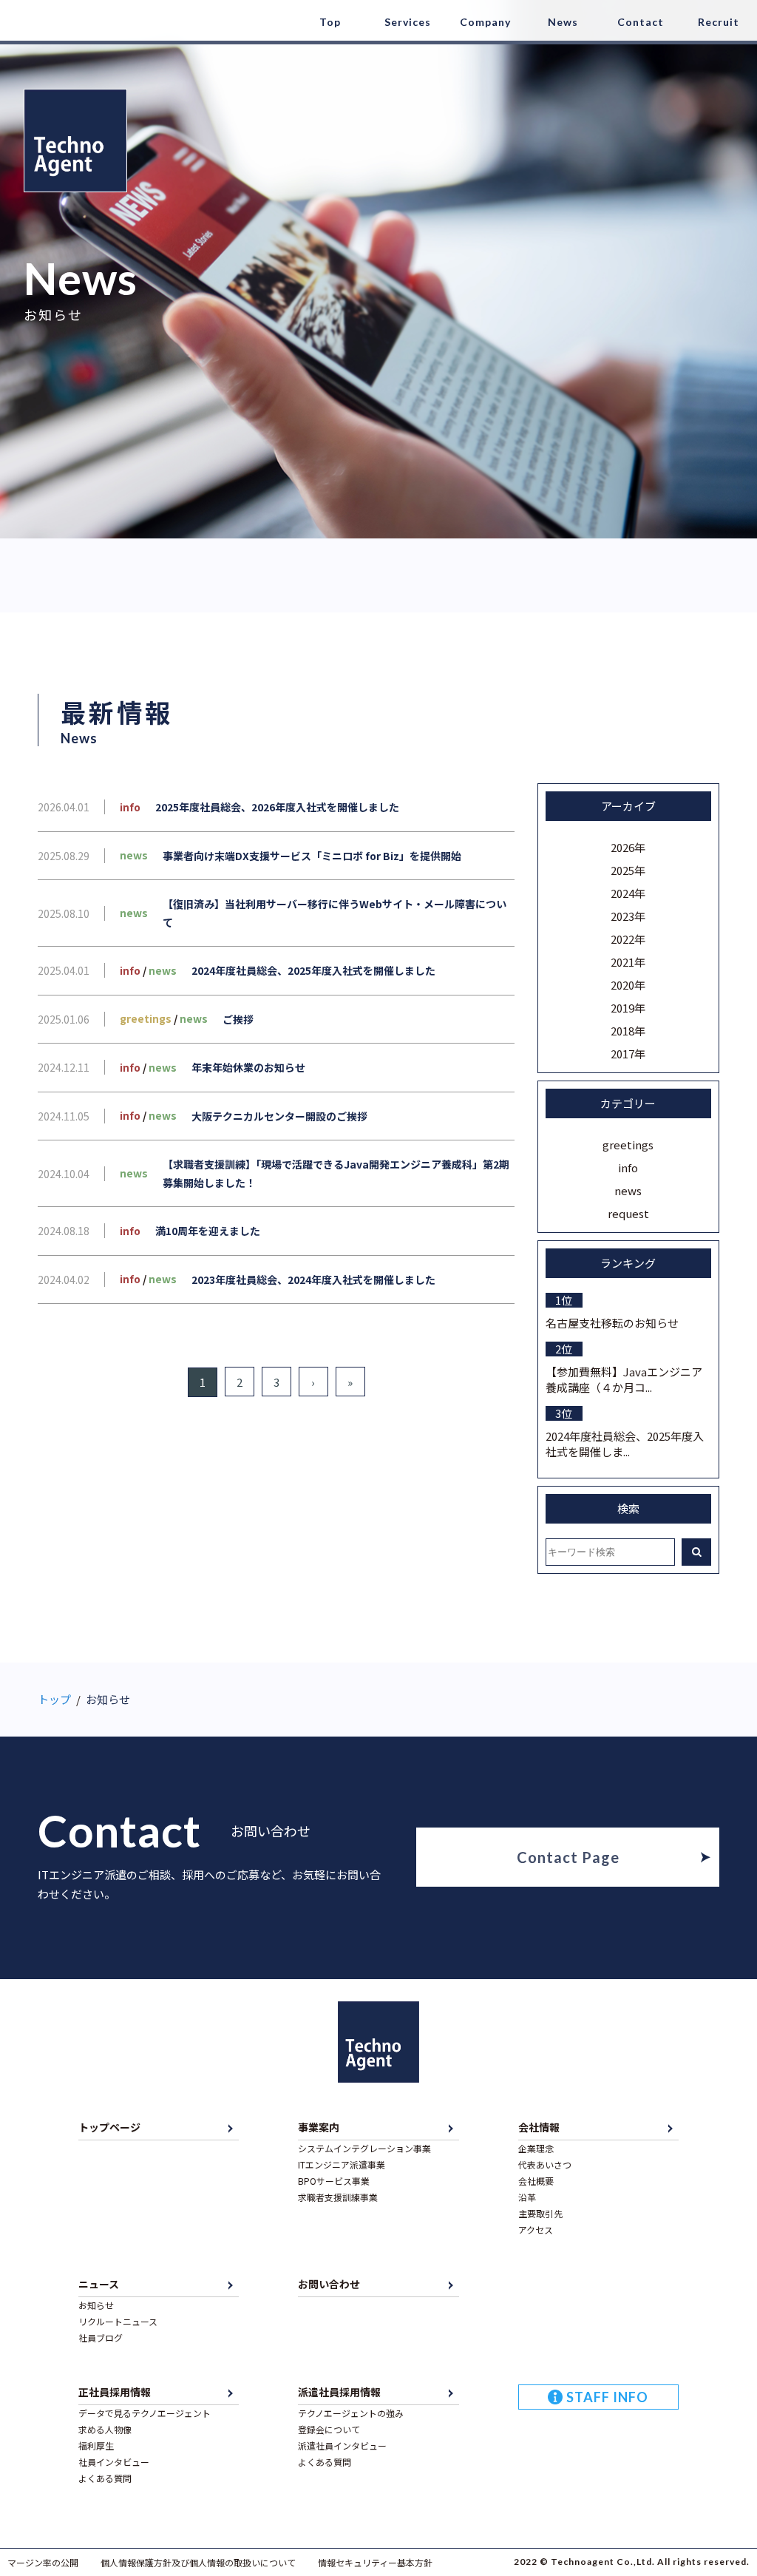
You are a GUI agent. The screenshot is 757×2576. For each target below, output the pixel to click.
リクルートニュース (118, 2321)
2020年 (628, 985)
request (628, 1213)
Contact (641, 22)
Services (408, 22)
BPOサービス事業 (334, 2181)
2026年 (628, 847)
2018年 (628, 1031)
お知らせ (96, 2305)
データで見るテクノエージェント (145, 2413)
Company (485, 22)
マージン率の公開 (43, 2562)
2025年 (628, 870)
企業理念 (536, 2148)
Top (330, 22)
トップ (54, 1699)
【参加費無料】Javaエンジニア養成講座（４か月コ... (624, 1379)
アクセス (536, 2230)
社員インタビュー (114, 2462)
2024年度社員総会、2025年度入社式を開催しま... (625, 1444)
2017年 (628, 1054)
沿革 (527, 2197)
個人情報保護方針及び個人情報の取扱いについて (198, 2562)
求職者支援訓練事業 (338, 2197)
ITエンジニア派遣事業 (342, 2164)
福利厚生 (96, 2445)
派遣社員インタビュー (342, 2445)
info (628, 1167)
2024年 (628, 893)
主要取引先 (540, 2213)
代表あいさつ (545, 2164)
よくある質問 (105, 2478)
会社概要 (536, 2181)
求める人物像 (105, 2429)
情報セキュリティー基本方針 (375, 2562)
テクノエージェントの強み (351, 2413)
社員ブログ (101, 2337)
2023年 (628, 916)
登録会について (329, 2429)
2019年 (628, 1008)
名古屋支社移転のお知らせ (612, 1323)
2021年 (628, 962)
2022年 (628, 939)
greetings (628, 1145)
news (628, 1190)
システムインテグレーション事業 (364, 2148)
